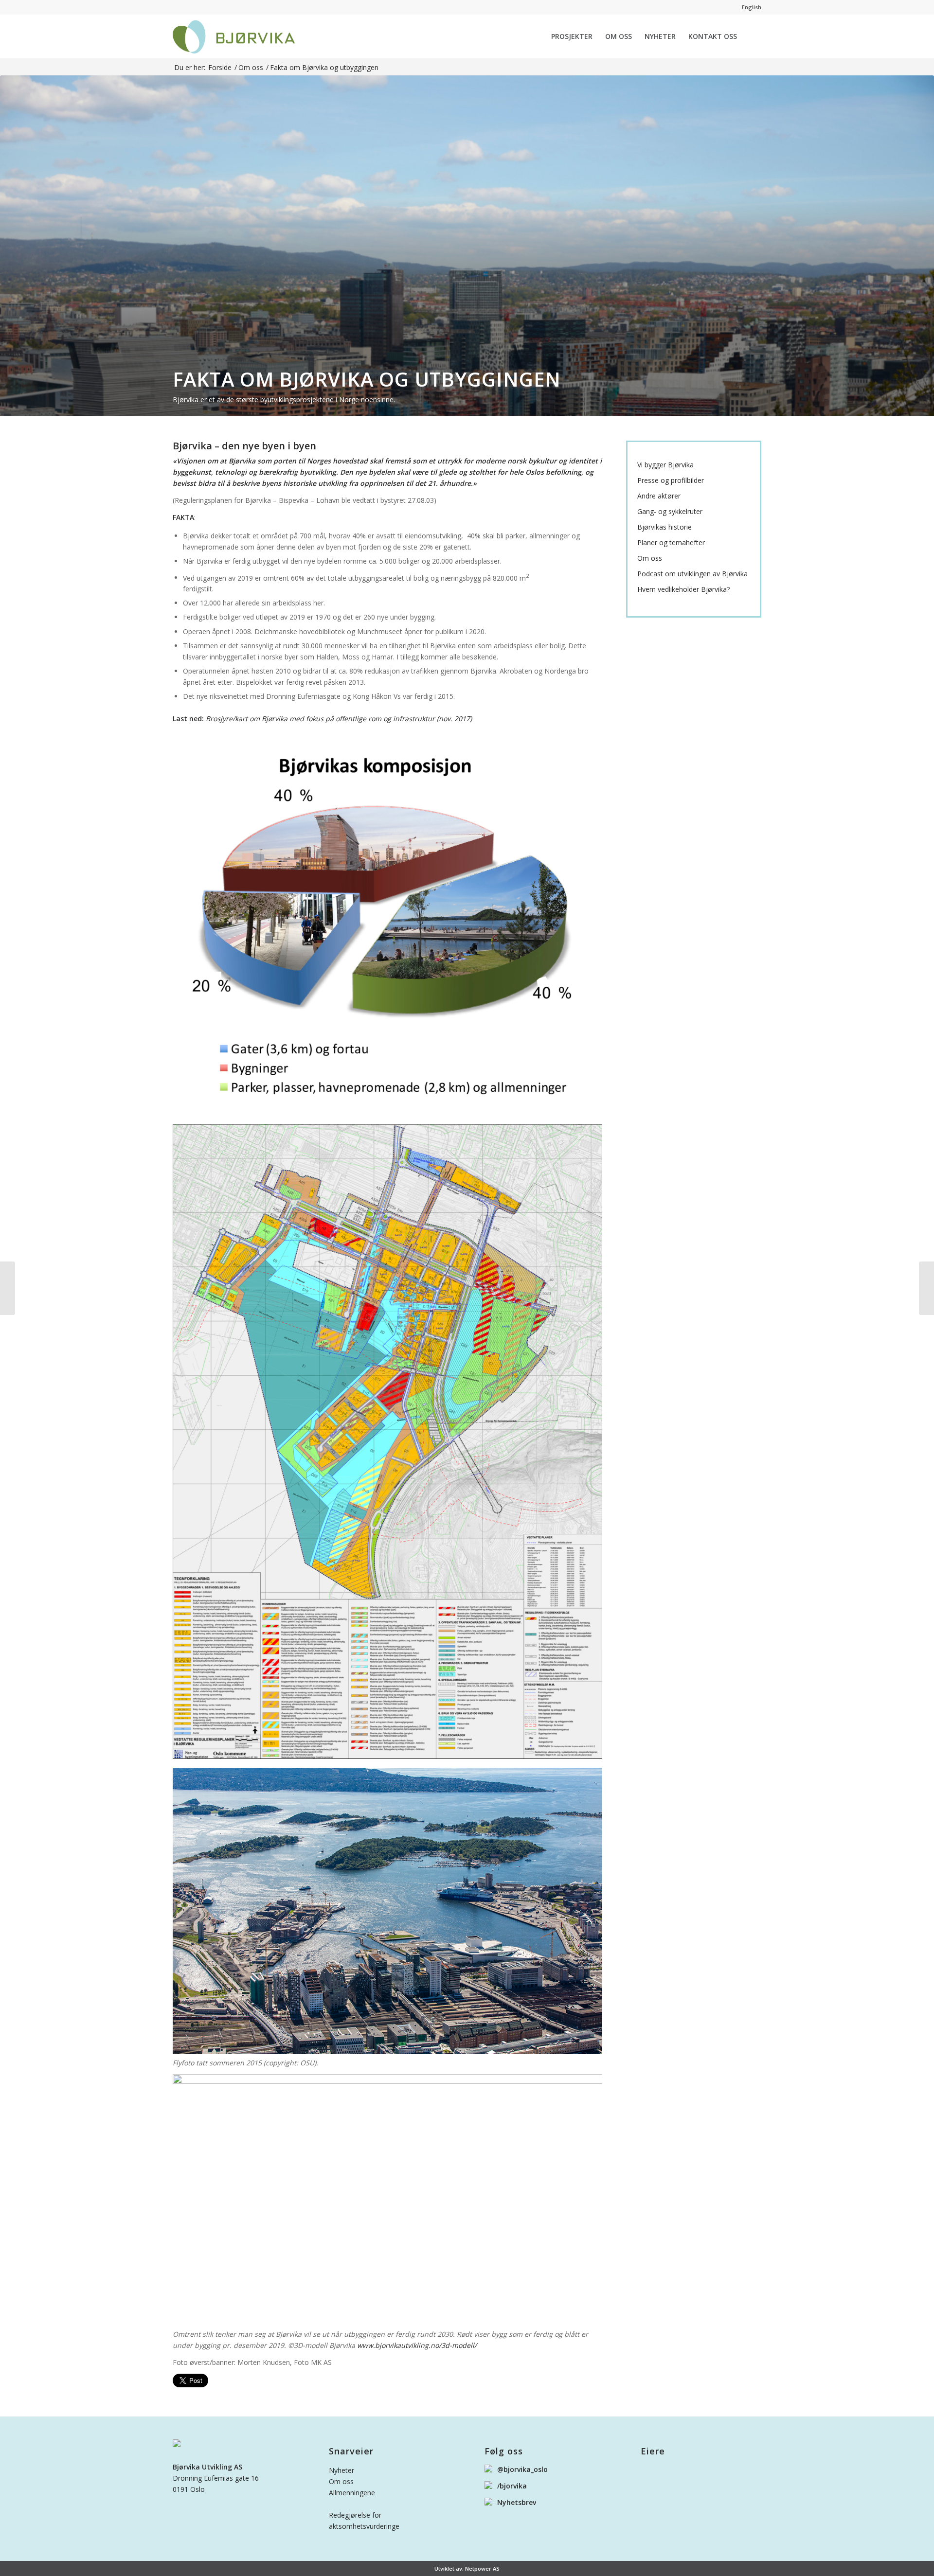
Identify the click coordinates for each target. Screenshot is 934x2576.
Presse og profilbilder (671, 480)
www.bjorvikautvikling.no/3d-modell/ (417, 2345)
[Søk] (752, 36)
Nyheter (341, 2470)
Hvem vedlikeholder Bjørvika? (683, 589)
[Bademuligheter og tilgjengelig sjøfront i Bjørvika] (8, 1288)
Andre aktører (659, 496)
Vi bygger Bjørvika (665, 465)
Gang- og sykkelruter (670, 512)
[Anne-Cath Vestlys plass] (926, 1288)
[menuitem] (572, 36)
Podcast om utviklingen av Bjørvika (692, 574)
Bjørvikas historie (665, 527)
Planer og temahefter (671, 543)
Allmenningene (352, 2493)
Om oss (650, 558)
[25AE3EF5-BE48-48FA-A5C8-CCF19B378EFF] (234, 36)
